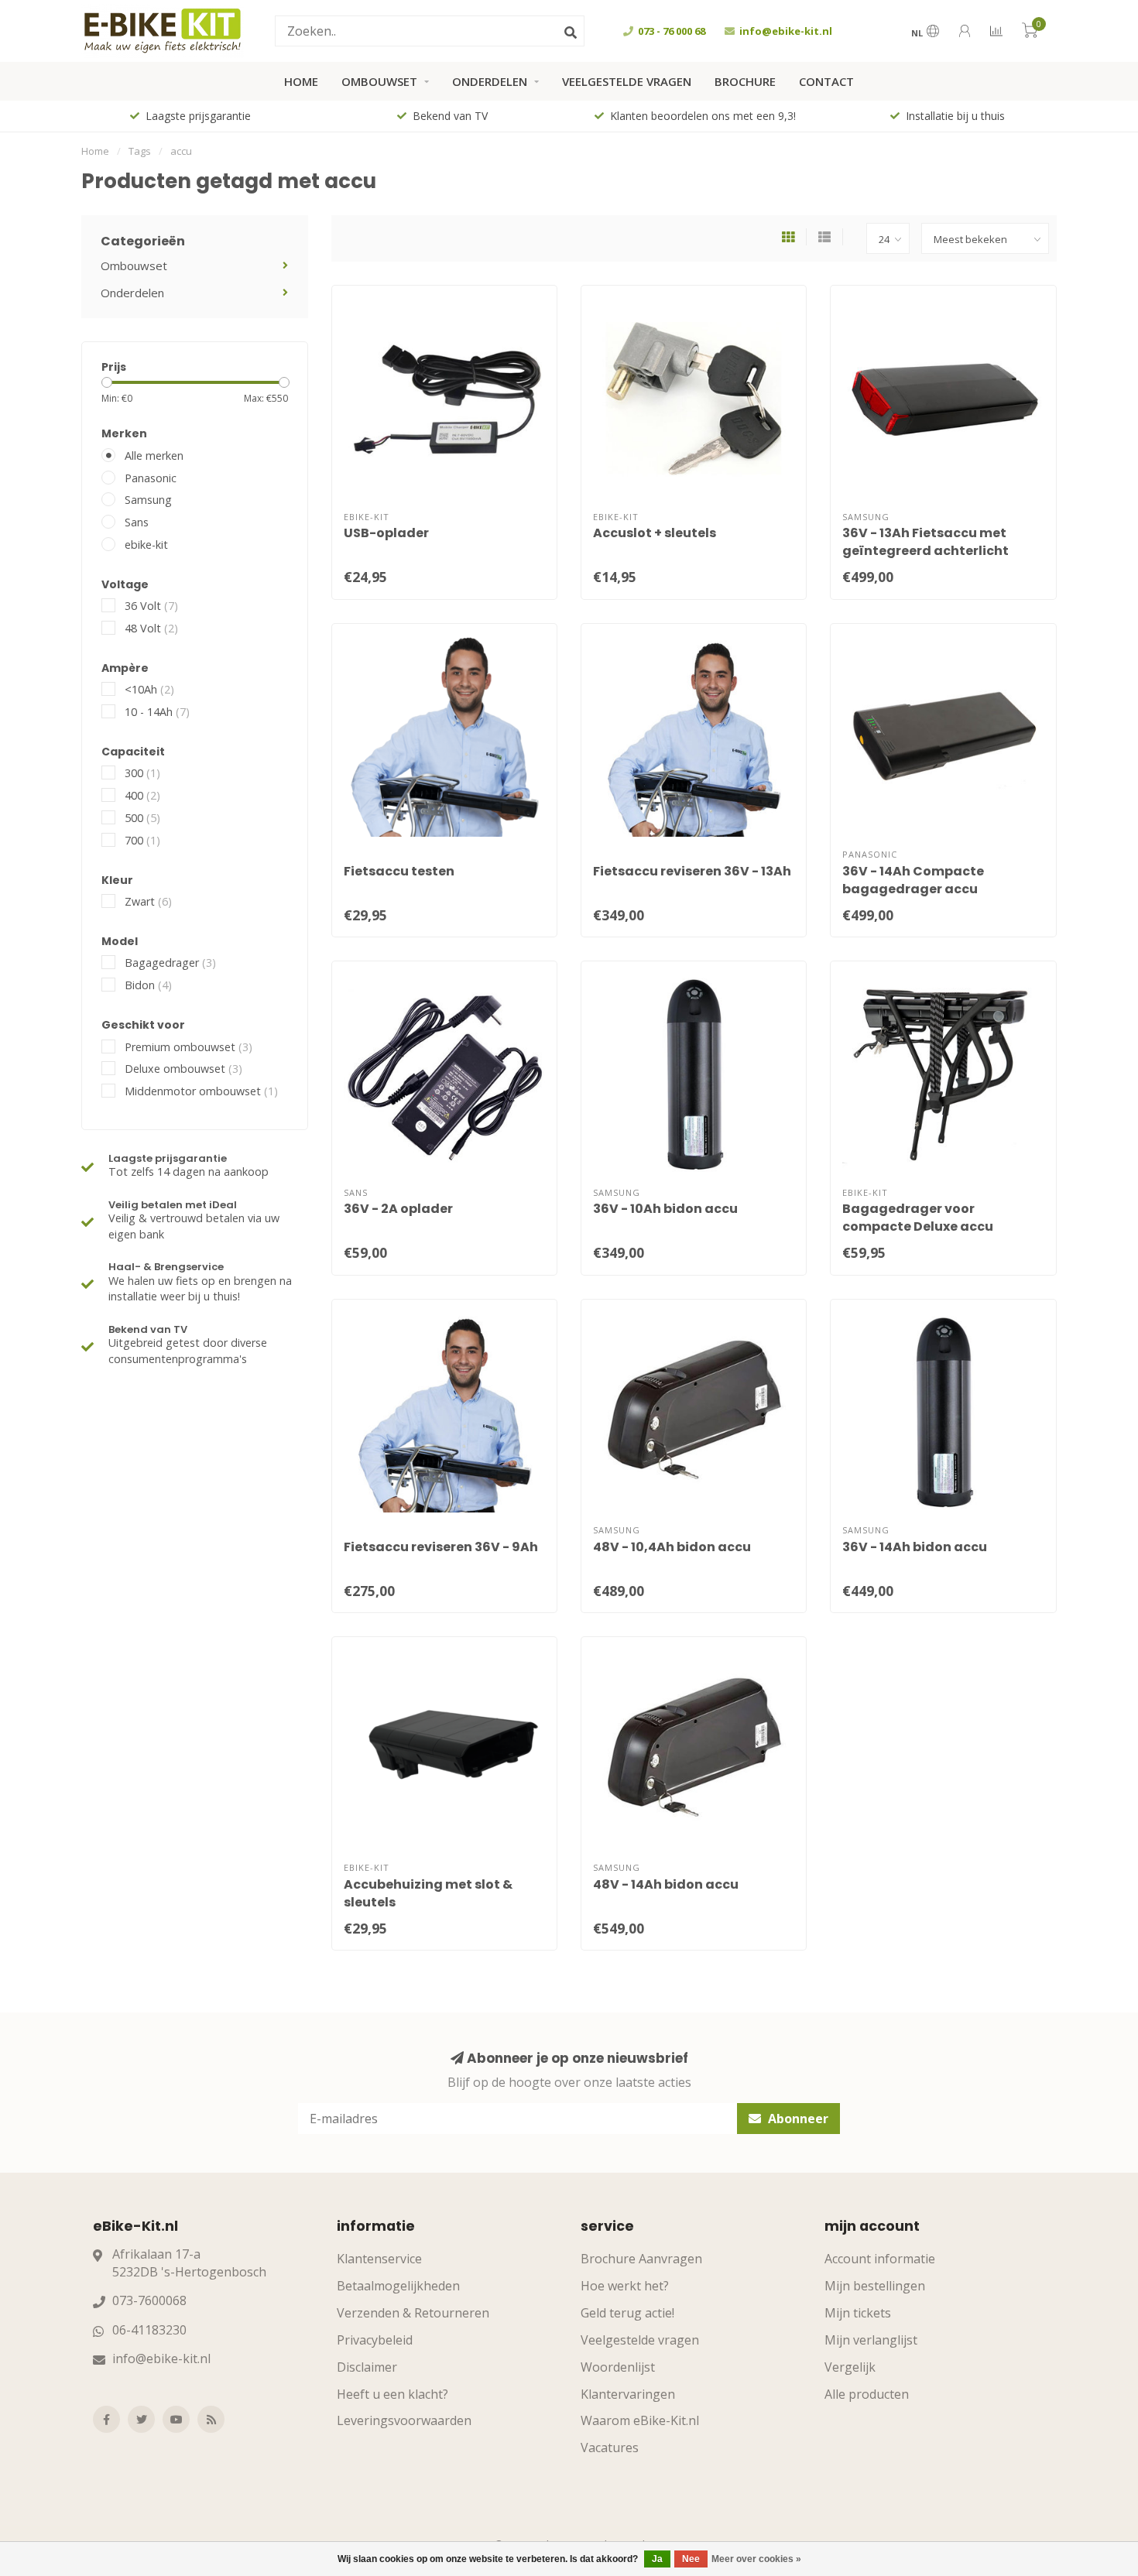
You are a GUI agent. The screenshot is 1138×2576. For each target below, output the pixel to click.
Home (301, 81)
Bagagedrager (170, 963)
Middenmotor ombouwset (201, 1091)
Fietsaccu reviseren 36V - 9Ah (441, 1547)
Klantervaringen (628, 2394)
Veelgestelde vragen (627, 81)
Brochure (745, 81)
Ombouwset (379, 81)
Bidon (148, 985)
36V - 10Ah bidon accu (665, 1209)
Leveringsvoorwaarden (404, 2420)
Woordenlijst (618, 2367)
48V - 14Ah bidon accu (666, 1884)
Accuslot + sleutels (655, 533)
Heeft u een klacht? (392, 2394)
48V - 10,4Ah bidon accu (672, 1547)
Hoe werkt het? (625, 2286)
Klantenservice (379, 2259)
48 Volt (151, 628)
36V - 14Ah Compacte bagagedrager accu (913, 880)
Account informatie (880, 2259)
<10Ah (149, 689)
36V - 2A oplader (398, 1209)
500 (142, 818)
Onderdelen (490, 81)
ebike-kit (146, 545)
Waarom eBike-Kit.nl (640, 2420)
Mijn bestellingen (875, 2286)
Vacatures (610, 2448)
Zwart (148, 901)
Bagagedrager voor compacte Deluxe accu (918, 1218)
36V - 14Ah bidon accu (915, 1547)
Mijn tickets (858, 2313)
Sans (137, 522)
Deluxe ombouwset (183, 1069)
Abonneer (797, 2119)
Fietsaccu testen (399, 871)
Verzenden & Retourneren (413, 2313)
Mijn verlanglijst (871, 2340)
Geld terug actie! (627, 2313)
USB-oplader (386, 533)
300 (142, 773)
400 (142, 795)
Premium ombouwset (189, 1047)
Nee (691, 2559)
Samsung (148, 500)
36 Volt (151, 606)
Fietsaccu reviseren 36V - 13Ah (692, 871)
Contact (826, 81)
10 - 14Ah (157, 712)
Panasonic (151, 478)
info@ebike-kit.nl (161, 2358)
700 (142, 840)
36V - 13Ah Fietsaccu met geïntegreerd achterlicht (925, 542)
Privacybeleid (375, 2340)
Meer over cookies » (756, 2559)
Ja (657, 2559)
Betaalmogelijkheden (398, 2286)
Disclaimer (367, 2367)
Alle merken (154, 456)
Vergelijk (850, 2367)
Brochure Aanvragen (641, 2259)
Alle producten (867, 2394)
